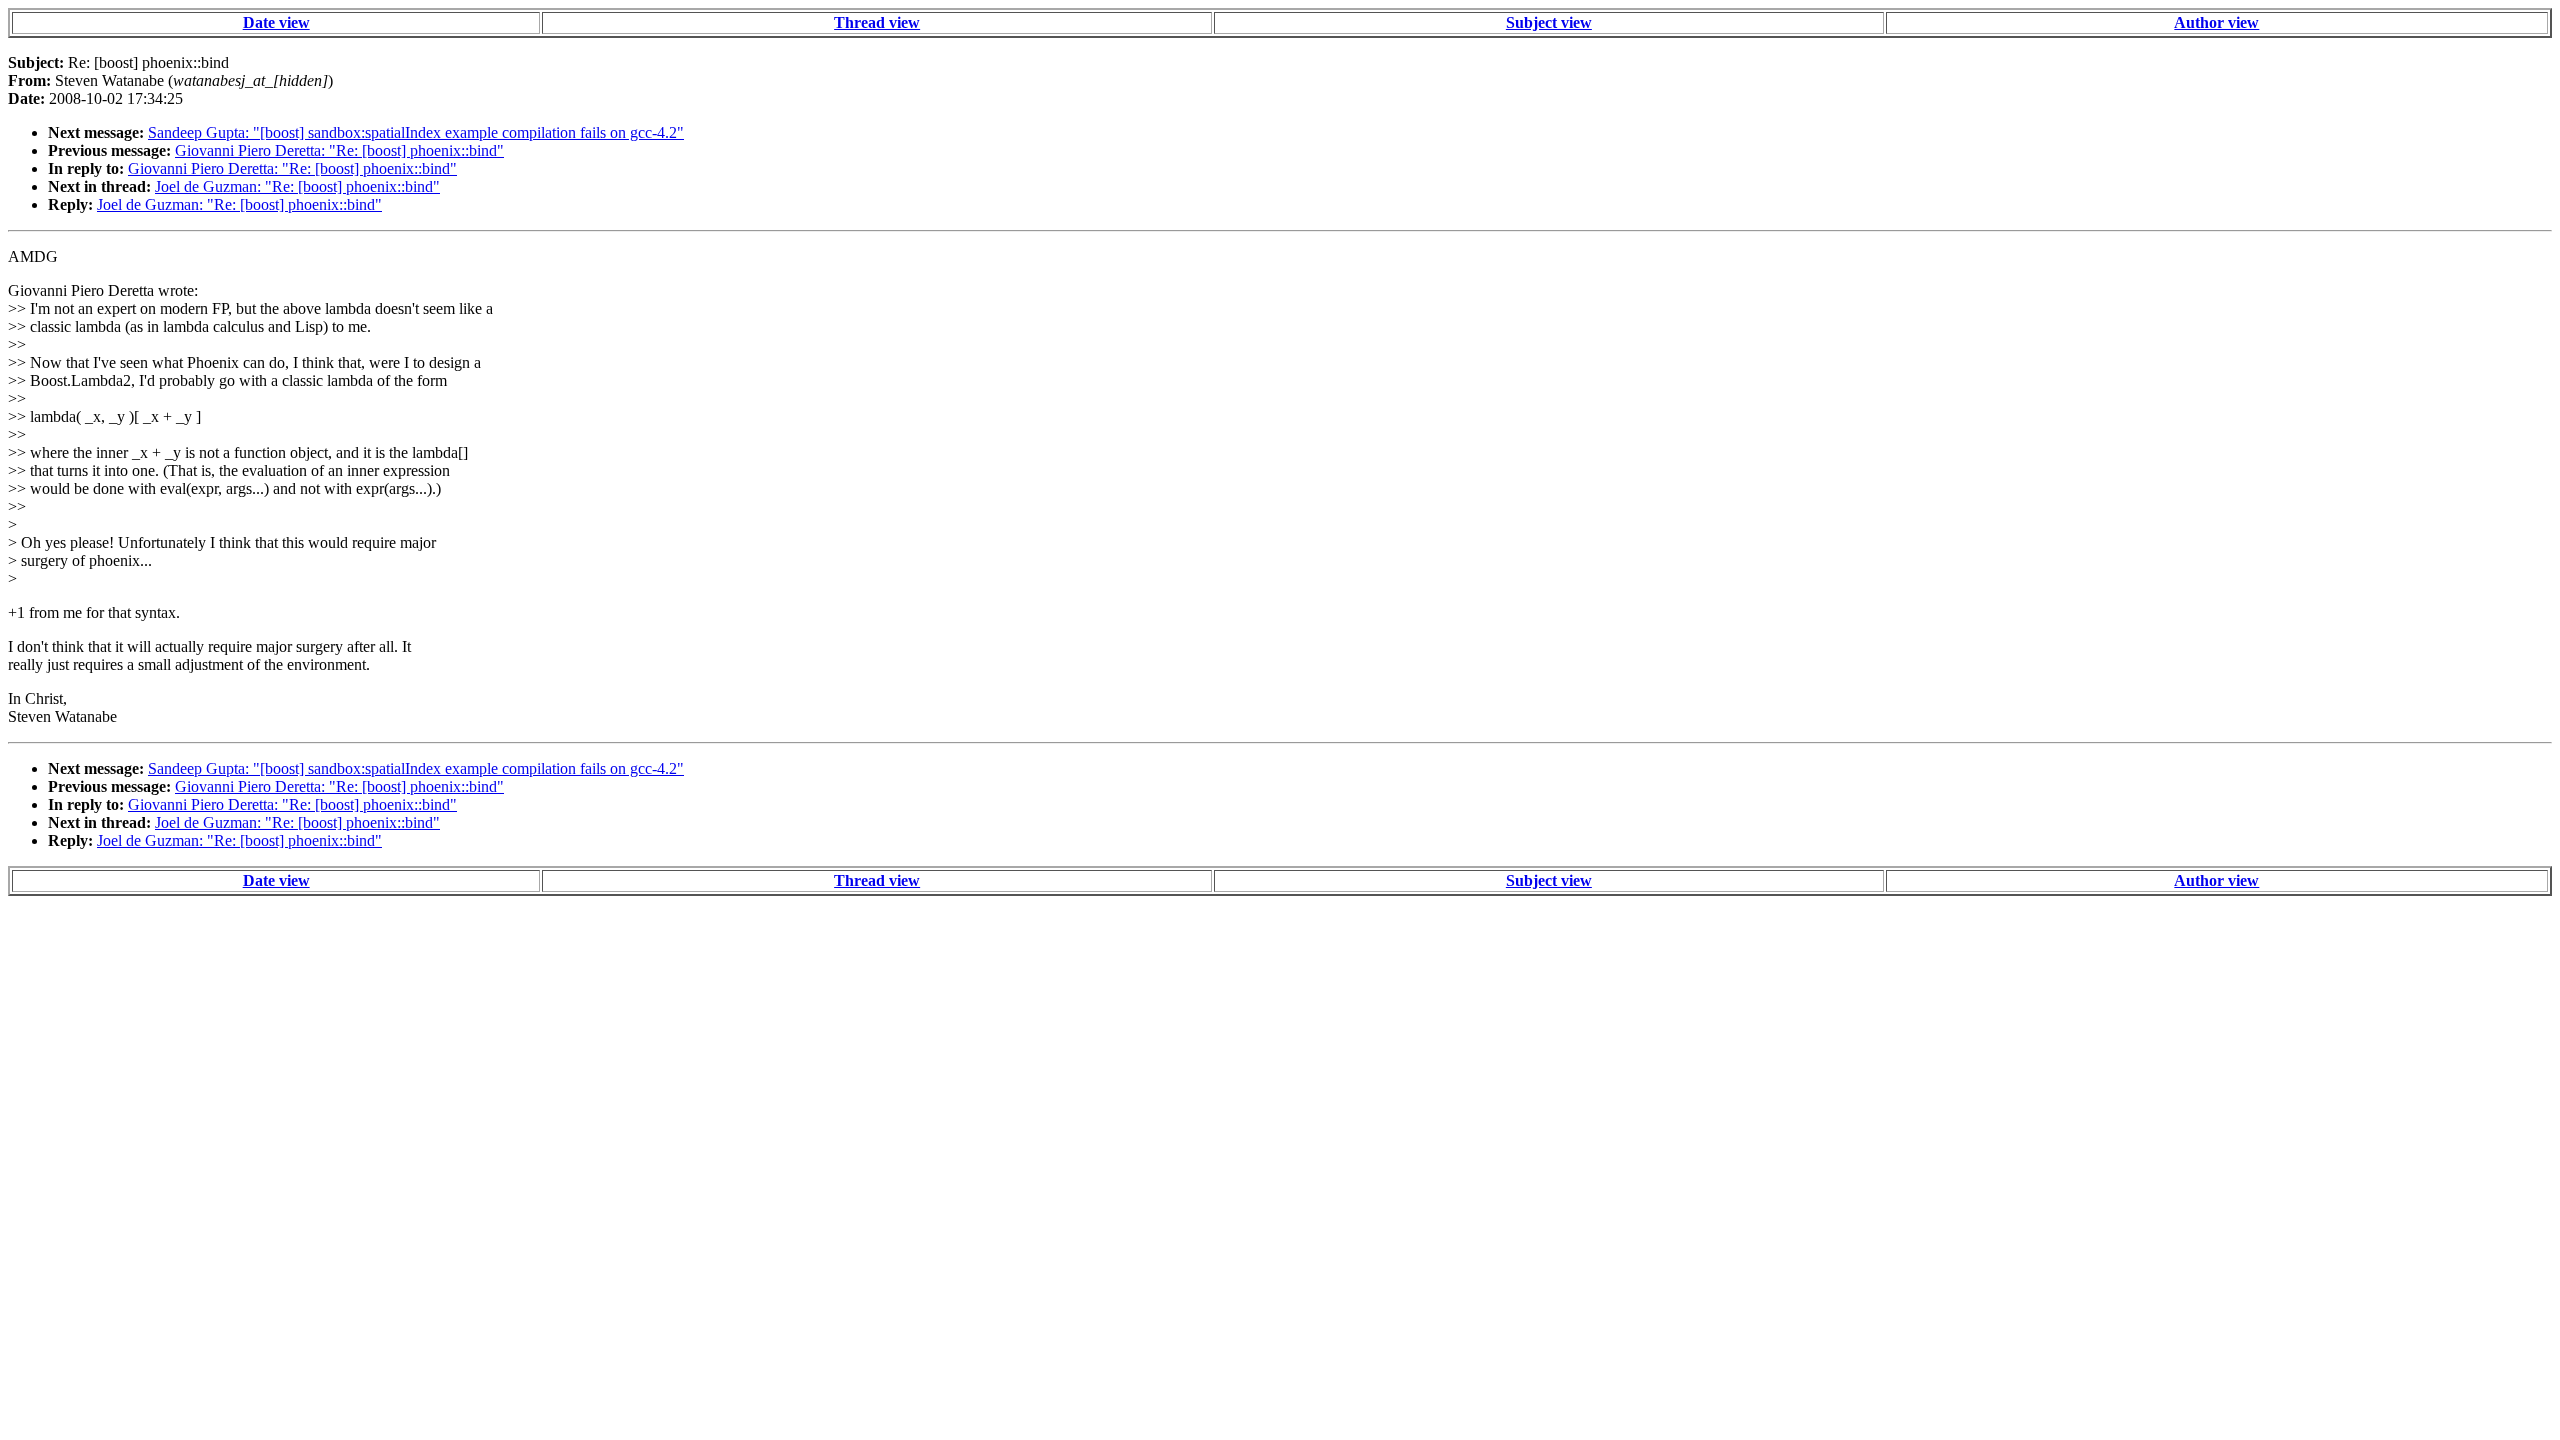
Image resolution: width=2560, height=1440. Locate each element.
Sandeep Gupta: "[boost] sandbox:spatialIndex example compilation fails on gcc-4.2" (416, 132)
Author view (2216, 22)
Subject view (1549, 22)
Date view (276, 22)
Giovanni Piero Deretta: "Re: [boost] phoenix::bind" (339, 150)
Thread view (877, 22)
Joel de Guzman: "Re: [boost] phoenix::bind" (297, 186)
